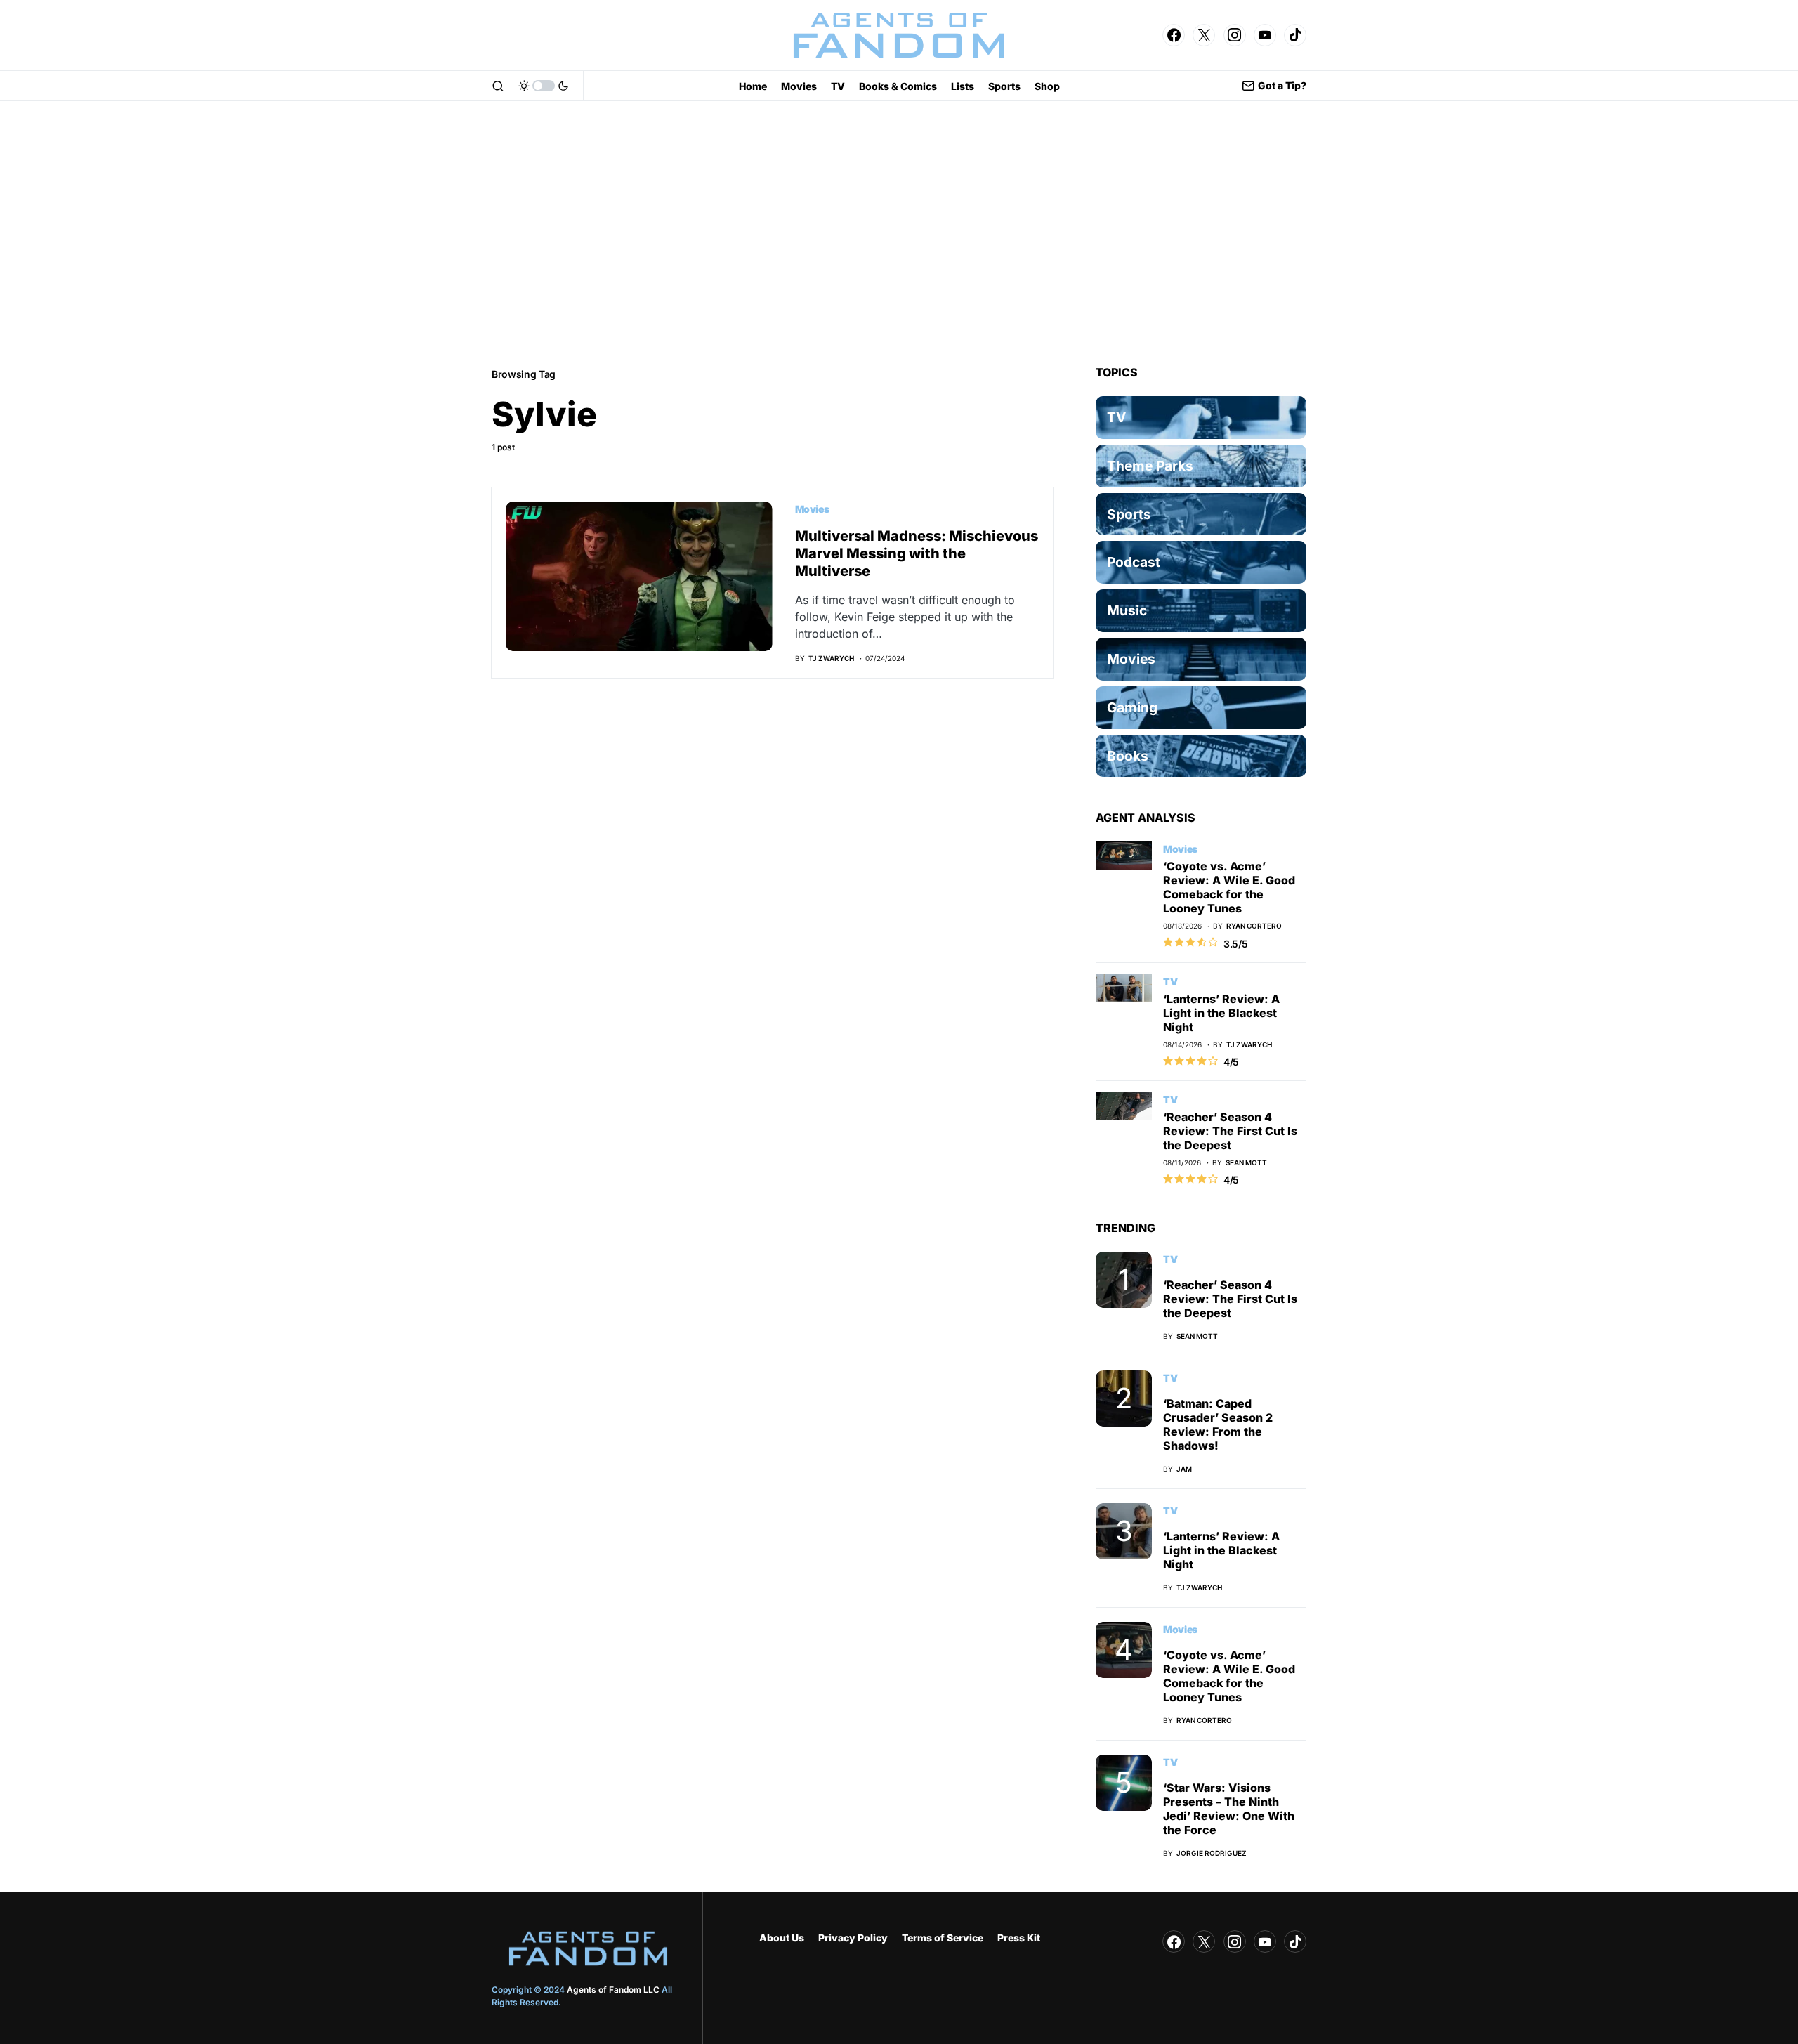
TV (1170, 982)
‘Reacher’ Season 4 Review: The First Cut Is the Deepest (1230, 1131)
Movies (812, 509)
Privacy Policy (853, 1938)
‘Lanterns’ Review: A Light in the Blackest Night (1221, 1013)
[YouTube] (1265, 35)
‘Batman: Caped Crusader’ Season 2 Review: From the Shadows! (1218, 1424)
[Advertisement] (899, 233)
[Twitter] (1204, 35)
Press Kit (1019, 1938)
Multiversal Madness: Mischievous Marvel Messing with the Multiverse (917, 553)
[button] (498, 86)
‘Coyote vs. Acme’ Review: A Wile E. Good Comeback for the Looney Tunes (1229, 887)
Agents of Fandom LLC (613, 1990)
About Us (782, 1938)
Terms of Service (943, 1938)
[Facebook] (1174, 35)
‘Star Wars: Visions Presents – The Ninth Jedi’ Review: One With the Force (1229, 1809)
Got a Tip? (1282, 85)
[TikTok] (1295, 35)
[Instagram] (1235, 35)
